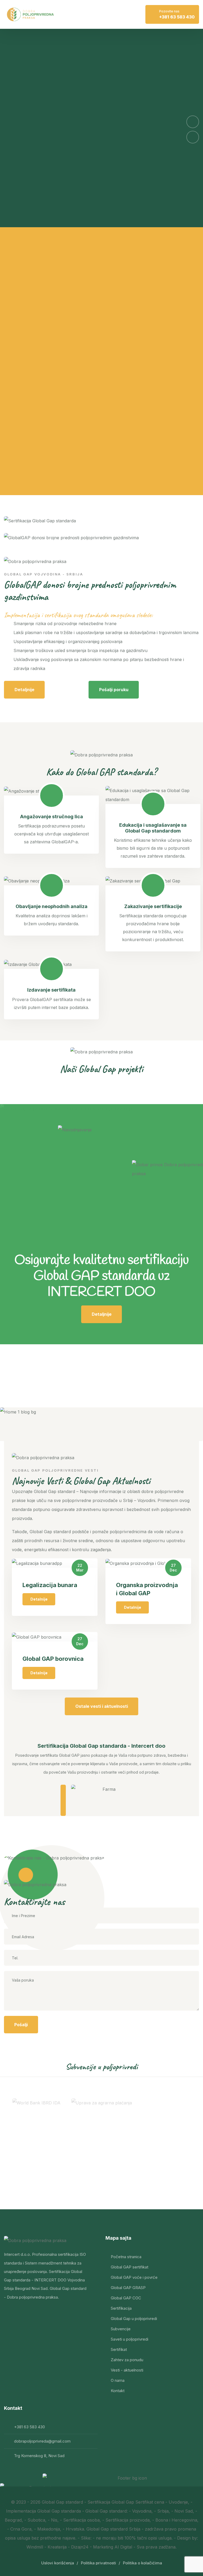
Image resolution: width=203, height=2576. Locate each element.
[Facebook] (9, 2314)
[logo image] (30, 15)
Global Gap (53, 2502)
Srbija (135, 2529)
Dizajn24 (80, 2547)
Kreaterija (57, 2547)
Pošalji (21, 2025)
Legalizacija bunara (50, 1585)
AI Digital (123, 2547)
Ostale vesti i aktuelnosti (102, 1706)
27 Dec (173, 1568)
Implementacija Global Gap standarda (43, 2511)
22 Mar (80, 1568)
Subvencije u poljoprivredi (102, 2066)
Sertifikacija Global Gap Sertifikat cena (126, 2502)
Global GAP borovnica (53, 1659)
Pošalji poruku (114, 690)
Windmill (35, 2547)
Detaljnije (24, 690)
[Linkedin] (23, 2314)
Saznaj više (33, 211)
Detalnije (39, 1599)
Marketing (104, 2547)
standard (74, 2502)
